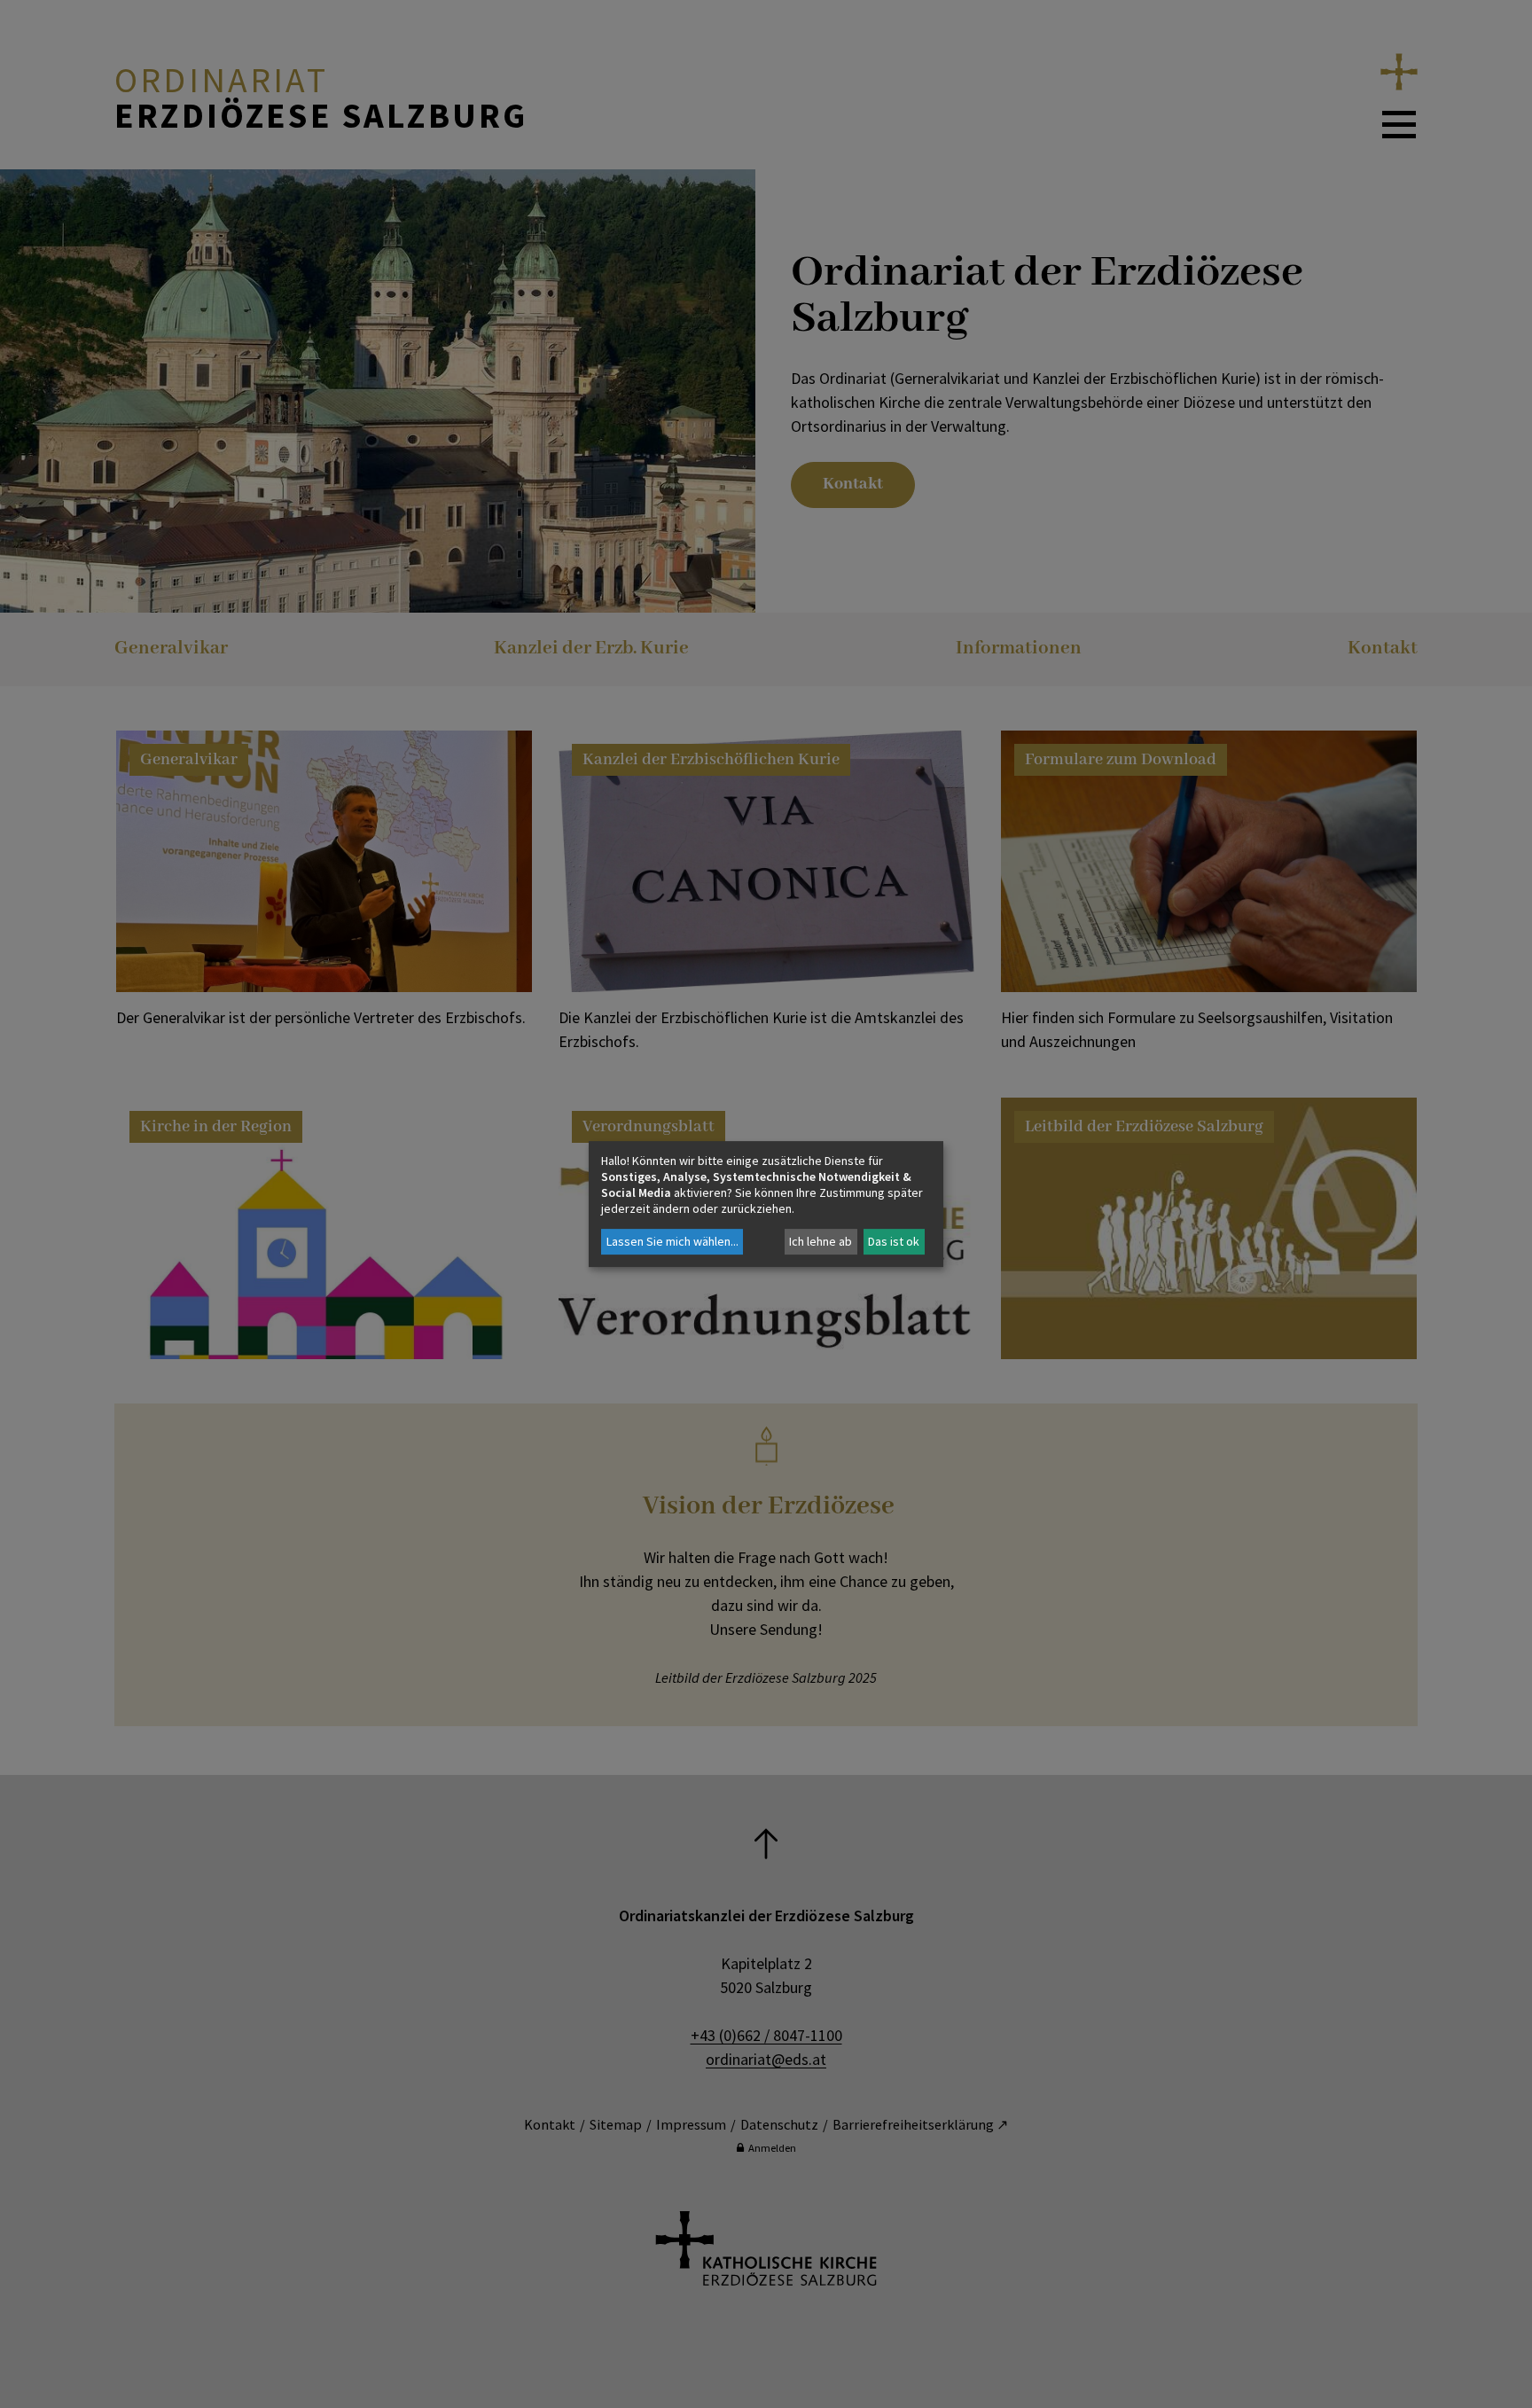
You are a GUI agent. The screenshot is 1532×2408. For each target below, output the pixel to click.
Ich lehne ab (821, 1241)
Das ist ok (894, 1241)
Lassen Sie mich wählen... (672, 1241)
